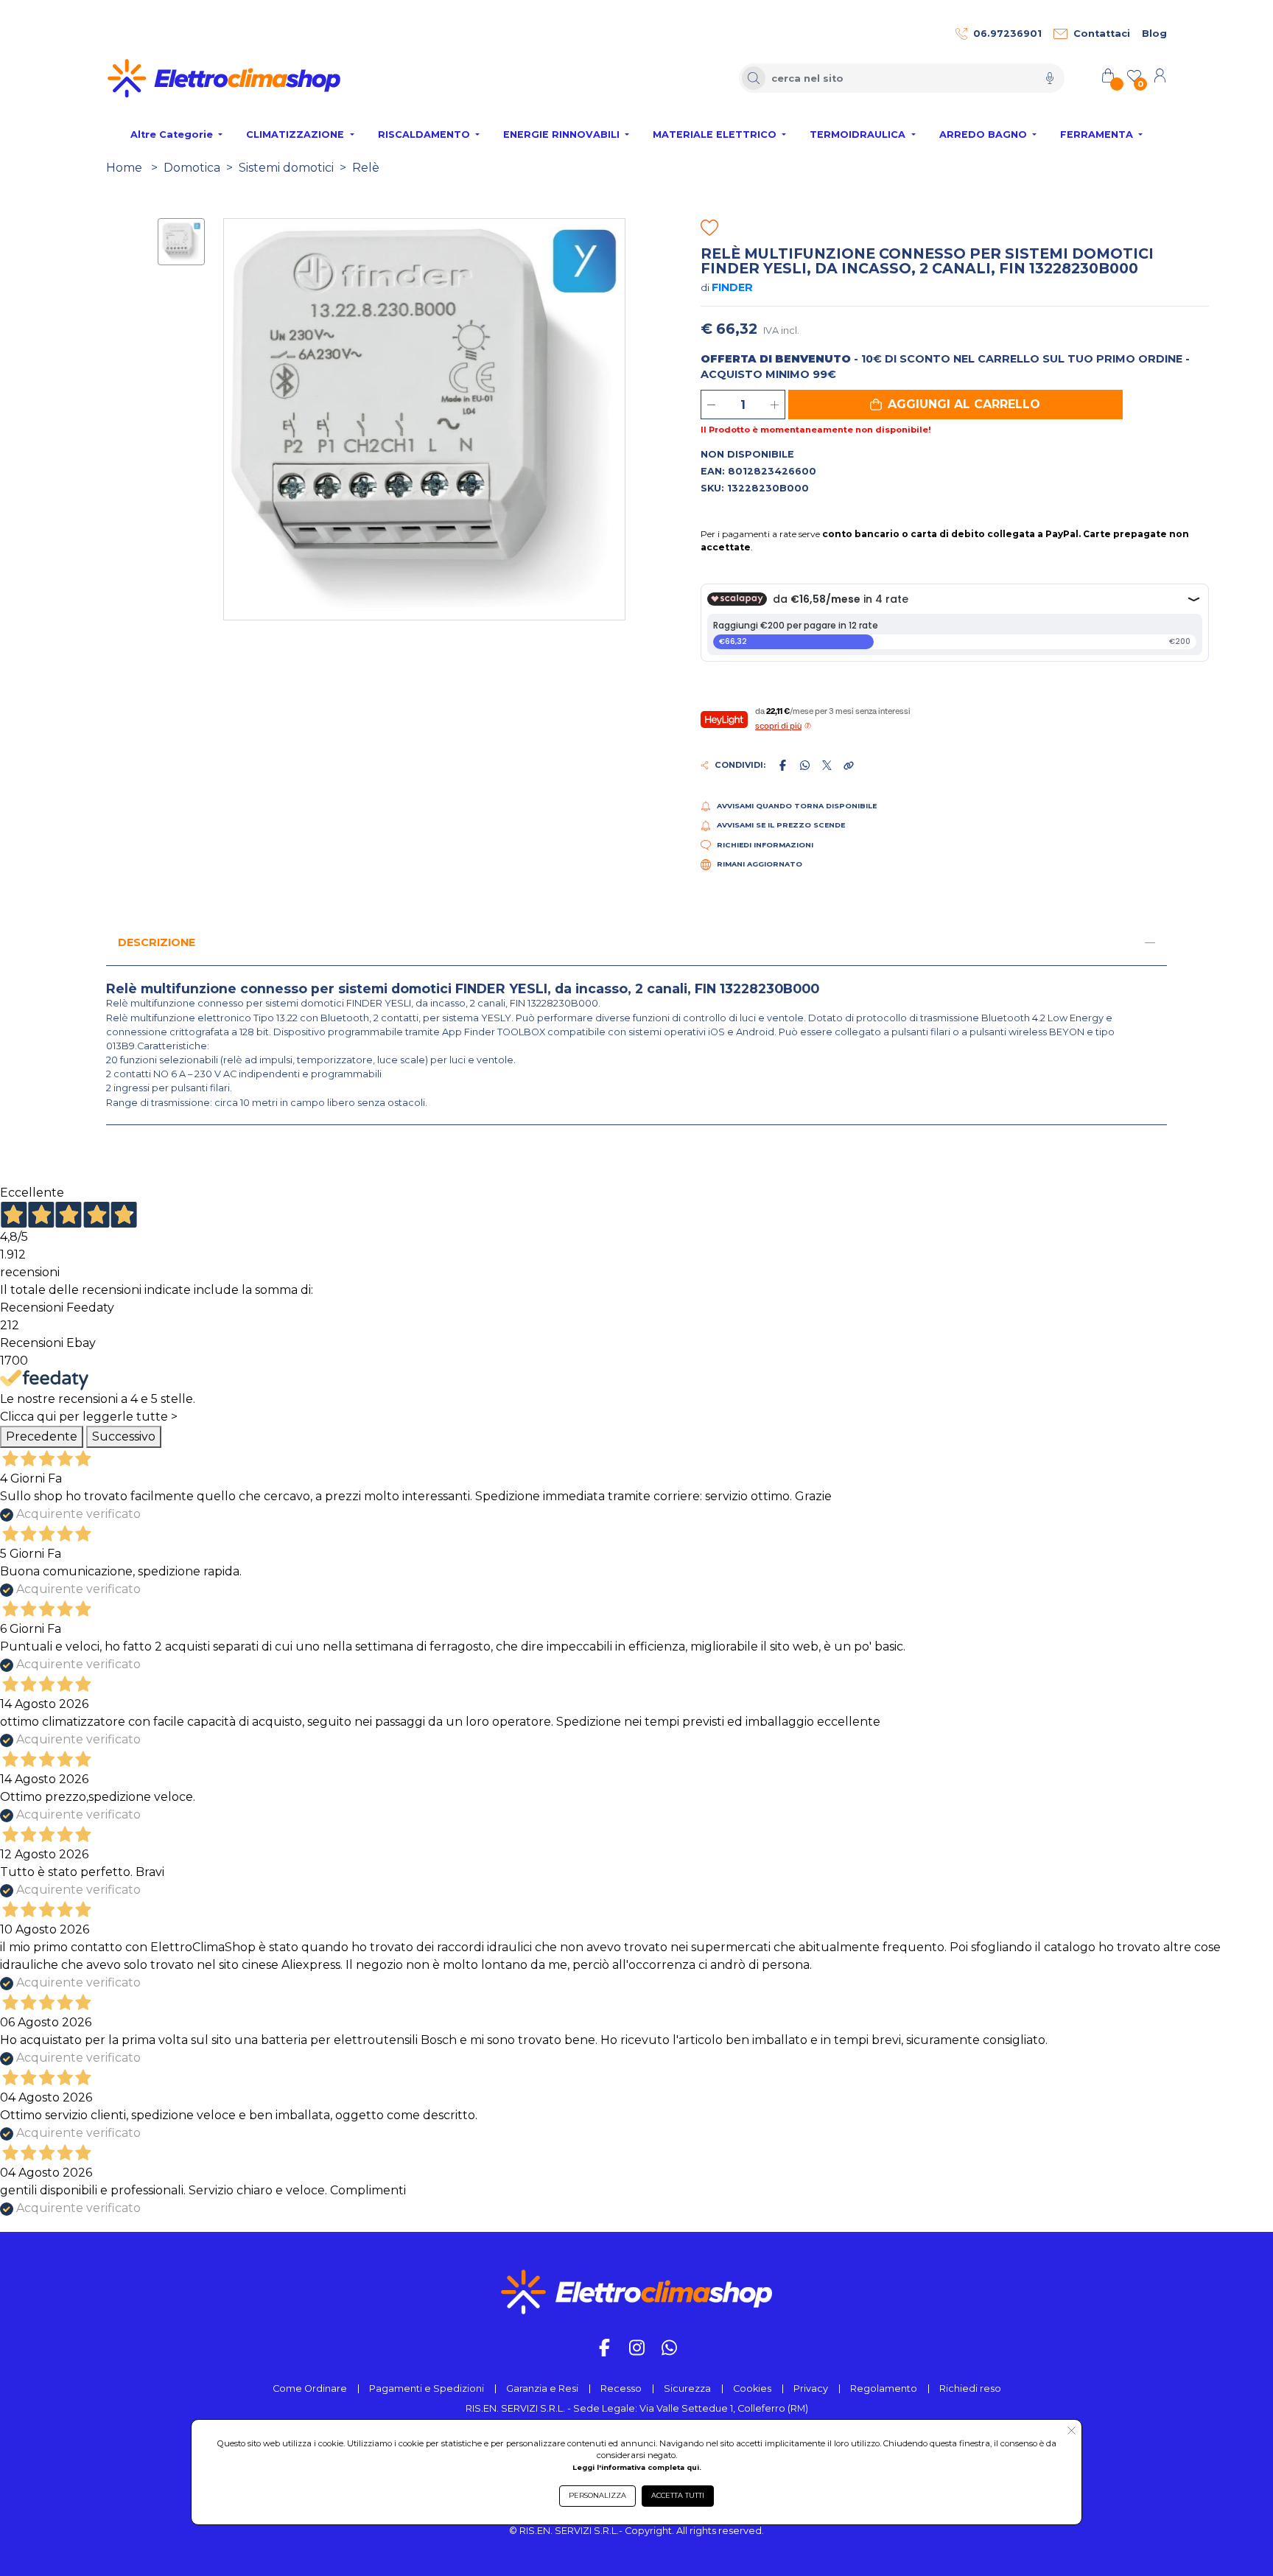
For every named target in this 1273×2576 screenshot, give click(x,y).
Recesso (621, 2388)
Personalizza (597, 2495)
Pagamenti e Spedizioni (427, 2388)
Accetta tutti (678, 2495)
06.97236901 (1007, 34)
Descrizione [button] (157, 942)
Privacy (811, 2388)
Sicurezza (687, 2388)
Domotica (192, 168)
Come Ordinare (310, 2388)
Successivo (124, 1436)
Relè (366, 168)
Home (124, 168)
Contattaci (1102, 34)
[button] (955, 405)
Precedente (42, 1436)
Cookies (752, 2388)
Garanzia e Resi (542, 2388)
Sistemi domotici (286, 168)
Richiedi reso (970, 2388)
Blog (1154, 34)
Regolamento (884, 2388)
